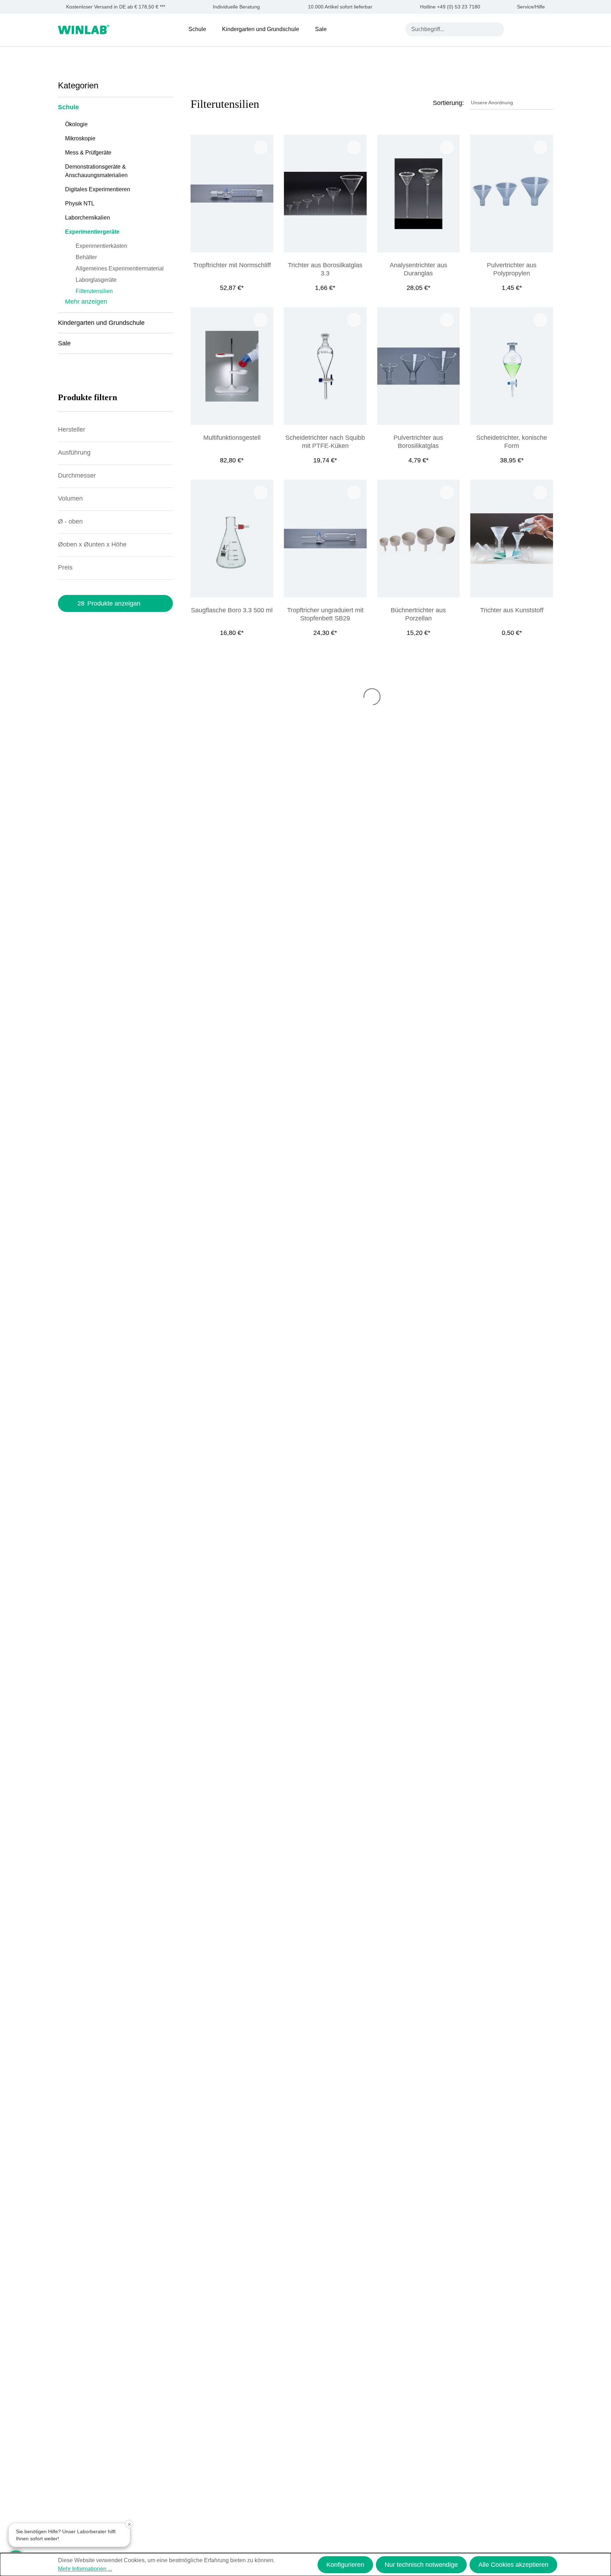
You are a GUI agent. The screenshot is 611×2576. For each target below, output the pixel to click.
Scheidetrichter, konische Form (512, 442)
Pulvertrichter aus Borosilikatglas (418, 442)
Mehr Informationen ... (85, 2569)
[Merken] (261, 147)
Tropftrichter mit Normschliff (232, 265)
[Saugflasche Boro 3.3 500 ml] (232, 539)
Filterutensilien (94, 291)
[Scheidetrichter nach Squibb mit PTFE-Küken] (325, 366)
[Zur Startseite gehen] (84, 29)
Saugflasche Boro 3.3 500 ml (232, 610)
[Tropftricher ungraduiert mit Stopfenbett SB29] (325, 539)
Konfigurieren (345, 2565)
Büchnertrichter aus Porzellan (418, 614)
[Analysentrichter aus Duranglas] (419, 194)
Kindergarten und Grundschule (101, 323)
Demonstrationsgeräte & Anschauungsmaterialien (96, 171)
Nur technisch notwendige (421, 2565)
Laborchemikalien (88, 218)
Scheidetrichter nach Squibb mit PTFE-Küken (325, 442)
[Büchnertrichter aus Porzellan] (419, 539)
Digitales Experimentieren (98, 189)
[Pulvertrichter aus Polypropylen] (512, 194)
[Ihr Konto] (516, 29)
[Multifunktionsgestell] (232, 366)
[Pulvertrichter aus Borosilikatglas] (419, 366)
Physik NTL (80, 203)
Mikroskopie (80, 138)
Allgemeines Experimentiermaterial (120, 268)
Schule (68, 107)
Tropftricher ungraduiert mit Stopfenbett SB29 (325, 614)
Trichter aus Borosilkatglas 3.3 (325, 269)
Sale (64, 343)
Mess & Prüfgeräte (88, 153)
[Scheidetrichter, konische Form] (512, 366)
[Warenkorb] (549, 29)
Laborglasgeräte (96, 280)
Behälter (86, 257)
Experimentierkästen (101, 246)
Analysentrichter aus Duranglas (418, 269)
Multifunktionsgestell (232, 438)
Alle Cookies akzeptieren (513, 2565)
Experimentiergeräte (92, 232)
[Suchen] (497, 29)
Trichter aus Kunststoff (512, 610)
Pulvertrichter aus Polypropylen (512, 269)
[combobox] (448, 29)
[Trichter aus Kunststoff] (512, 539)
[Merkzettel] (533, 29)
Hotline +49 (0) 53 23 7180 (450, 7)
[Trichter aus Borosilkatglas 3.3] (325, 194)
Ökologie (76, 124)
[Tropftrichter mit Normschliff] (232, 194)
